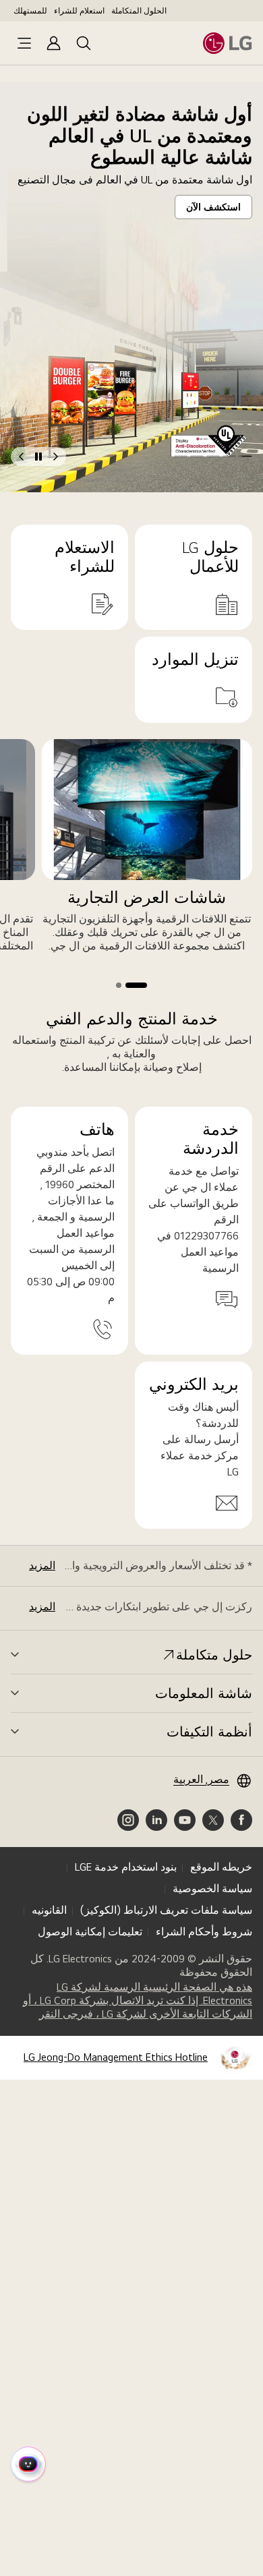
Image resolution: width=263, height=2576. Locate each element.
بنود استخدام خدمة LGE (126, 1867)
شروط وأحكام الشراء (204, 1932)
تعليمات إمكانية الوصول (90, 1932)
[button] (245, 456)
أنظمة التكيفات (209, 1732)
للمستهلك (30, 11)
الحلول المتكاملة (139, 11)
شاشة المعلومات (204, 1693)
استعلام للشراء (79, 11)
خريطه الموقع (221, 1867)
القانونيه (49, 1910)
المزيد (42, 1565)
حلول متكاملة (214, 1655)
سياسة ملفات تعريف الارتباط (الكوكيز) (166, 1910)
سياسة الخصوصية (212, 1889)
